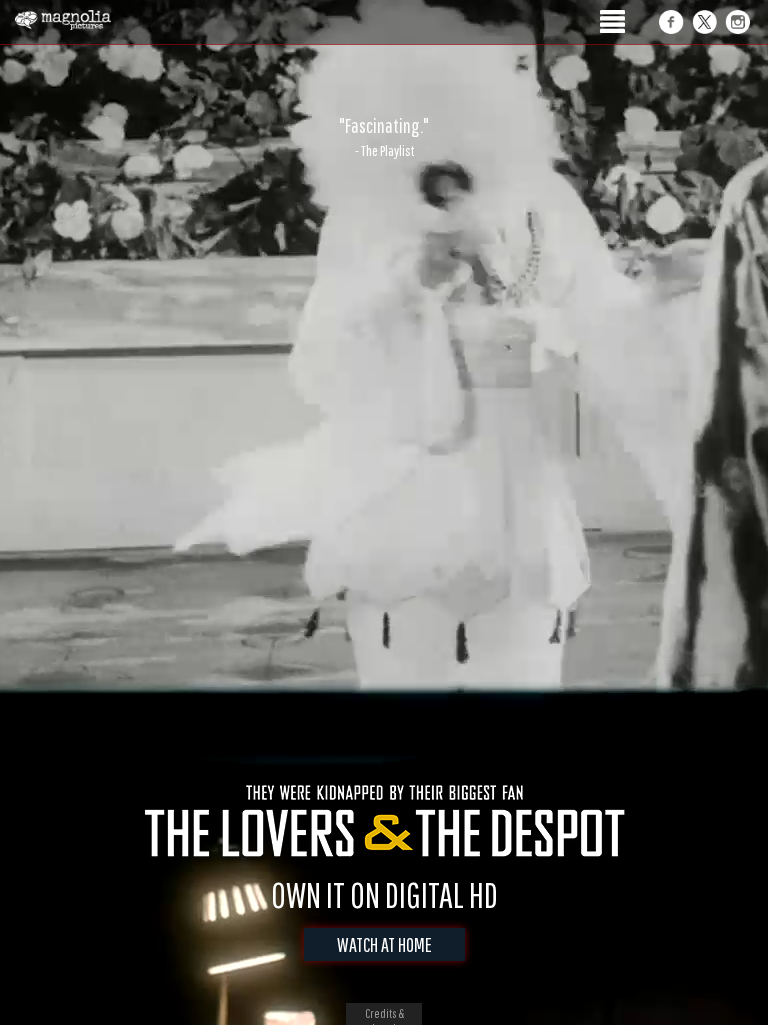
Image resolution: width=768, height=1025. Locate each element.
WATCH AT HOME (384, 944)
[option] (384, 137)
